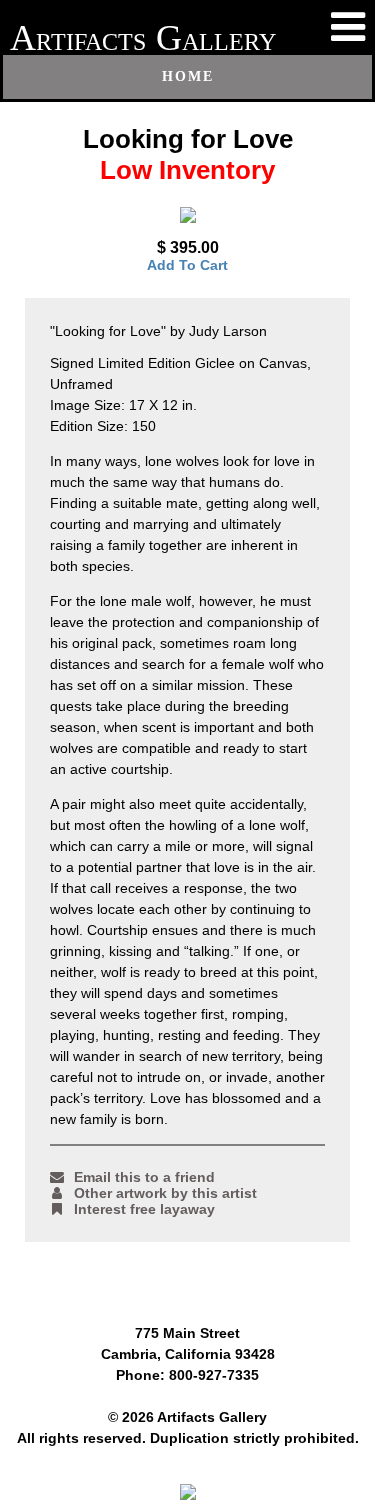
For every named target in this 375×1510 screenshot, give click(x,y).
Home (188, 76)
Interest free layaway (144, 1209)
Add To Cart (187, 265)
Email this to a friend (144, 1177)
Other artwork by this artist (165, 1193)
